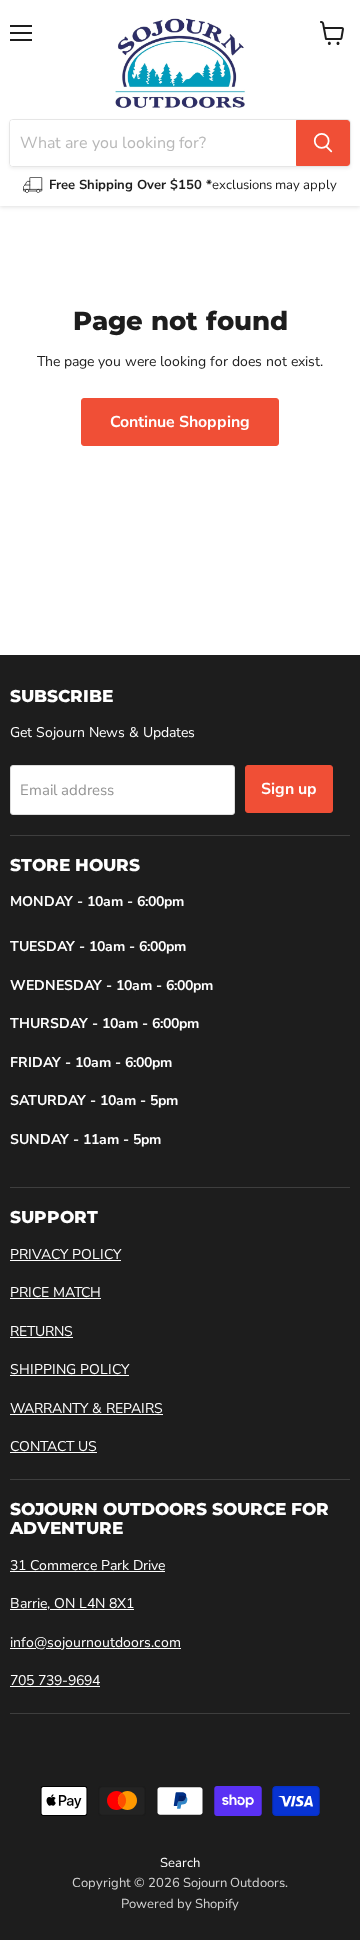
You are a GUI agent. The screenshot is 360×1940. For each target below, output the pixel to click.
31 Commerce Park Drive (87, 1565)
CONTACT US (53, 1446)
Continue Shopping (180, 422)
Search (180, 1863)
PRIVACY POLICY (65, 1254)
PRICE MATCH (55, 1292)
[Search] (323, 143)
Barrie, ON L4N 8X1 (72, 1603)
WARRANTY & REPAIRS (86, 1408)
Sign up (289, 789)
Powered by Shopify (180, 1904)
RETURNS (41, 1331)
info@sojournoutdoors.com (95, 1642)
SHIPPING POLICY (69, 1369)
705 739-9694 (55, 1680)
